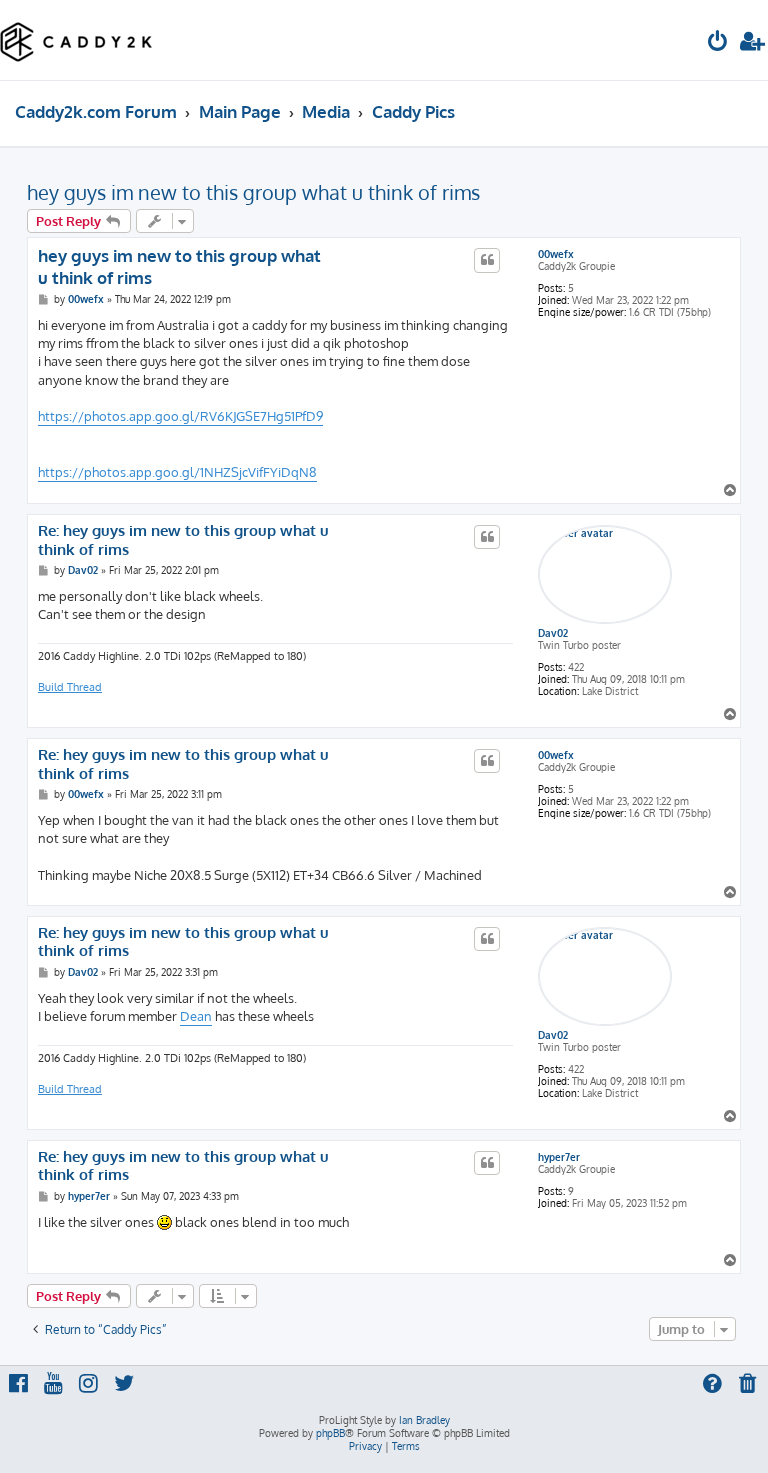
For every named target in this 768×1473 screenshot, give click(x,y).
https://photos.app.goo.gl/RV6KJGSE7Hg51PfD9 (180, 416)
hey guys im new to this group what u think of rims (253, 192)
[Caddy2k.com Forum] (76, 40)
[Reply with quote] (487, 260)
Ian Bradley (424, 1420)
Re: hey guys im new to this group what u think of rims (183, 540)
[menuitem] (718, 43)
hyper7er (559, 1157)
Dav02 (553, 633)
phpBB (330, 1433)
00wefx (556, 254)
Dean (196, 1016)
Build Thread (70, 687)
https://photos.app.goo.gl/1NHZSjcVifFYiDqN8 (177, 472)
